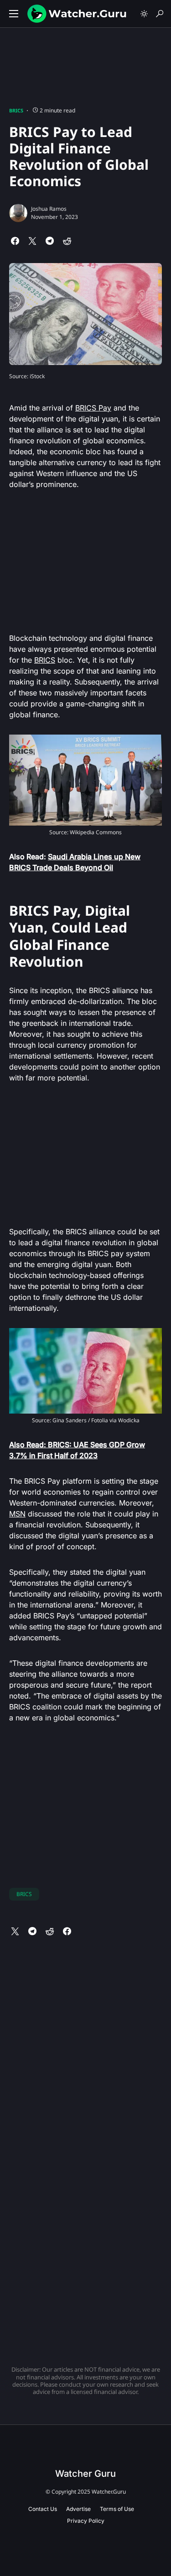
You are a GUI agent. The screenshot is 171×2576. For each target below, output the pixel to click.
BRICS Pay (93, 408)
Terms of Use (117, 2509)
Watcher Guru (85, 2474)
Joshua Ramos (49, 209)
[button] (14, 14)
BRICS (16, 110)
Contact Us (43, 2509)
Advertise (78, 2509)
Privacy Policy (86, 2521)
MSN (17, 1514)
